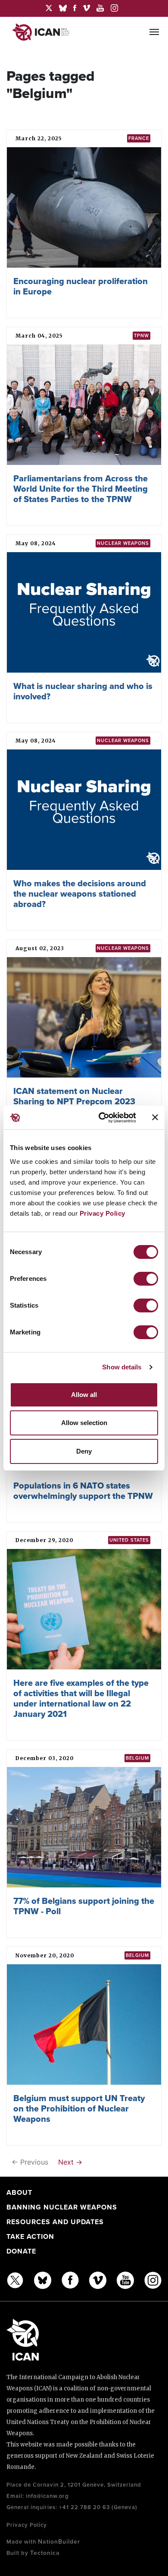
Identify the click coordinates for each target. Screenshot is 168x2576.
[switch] (146, 1279)
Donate (21, 2251)
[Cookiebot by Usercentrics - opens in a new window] (102, 1118)
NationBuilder (59, 2542)
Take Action (30, 2237)
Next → (70, 2162)
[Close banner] (155, 1117)
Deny (84, 1451)
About (19, 2193)
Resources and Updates (55, 2222)
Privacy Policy (103, 1213)
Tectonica (45, 2553)
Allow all (84, 1395)
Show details (122, 1367)
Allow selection (84, 1423)
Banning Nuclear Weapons (62, 2207)
